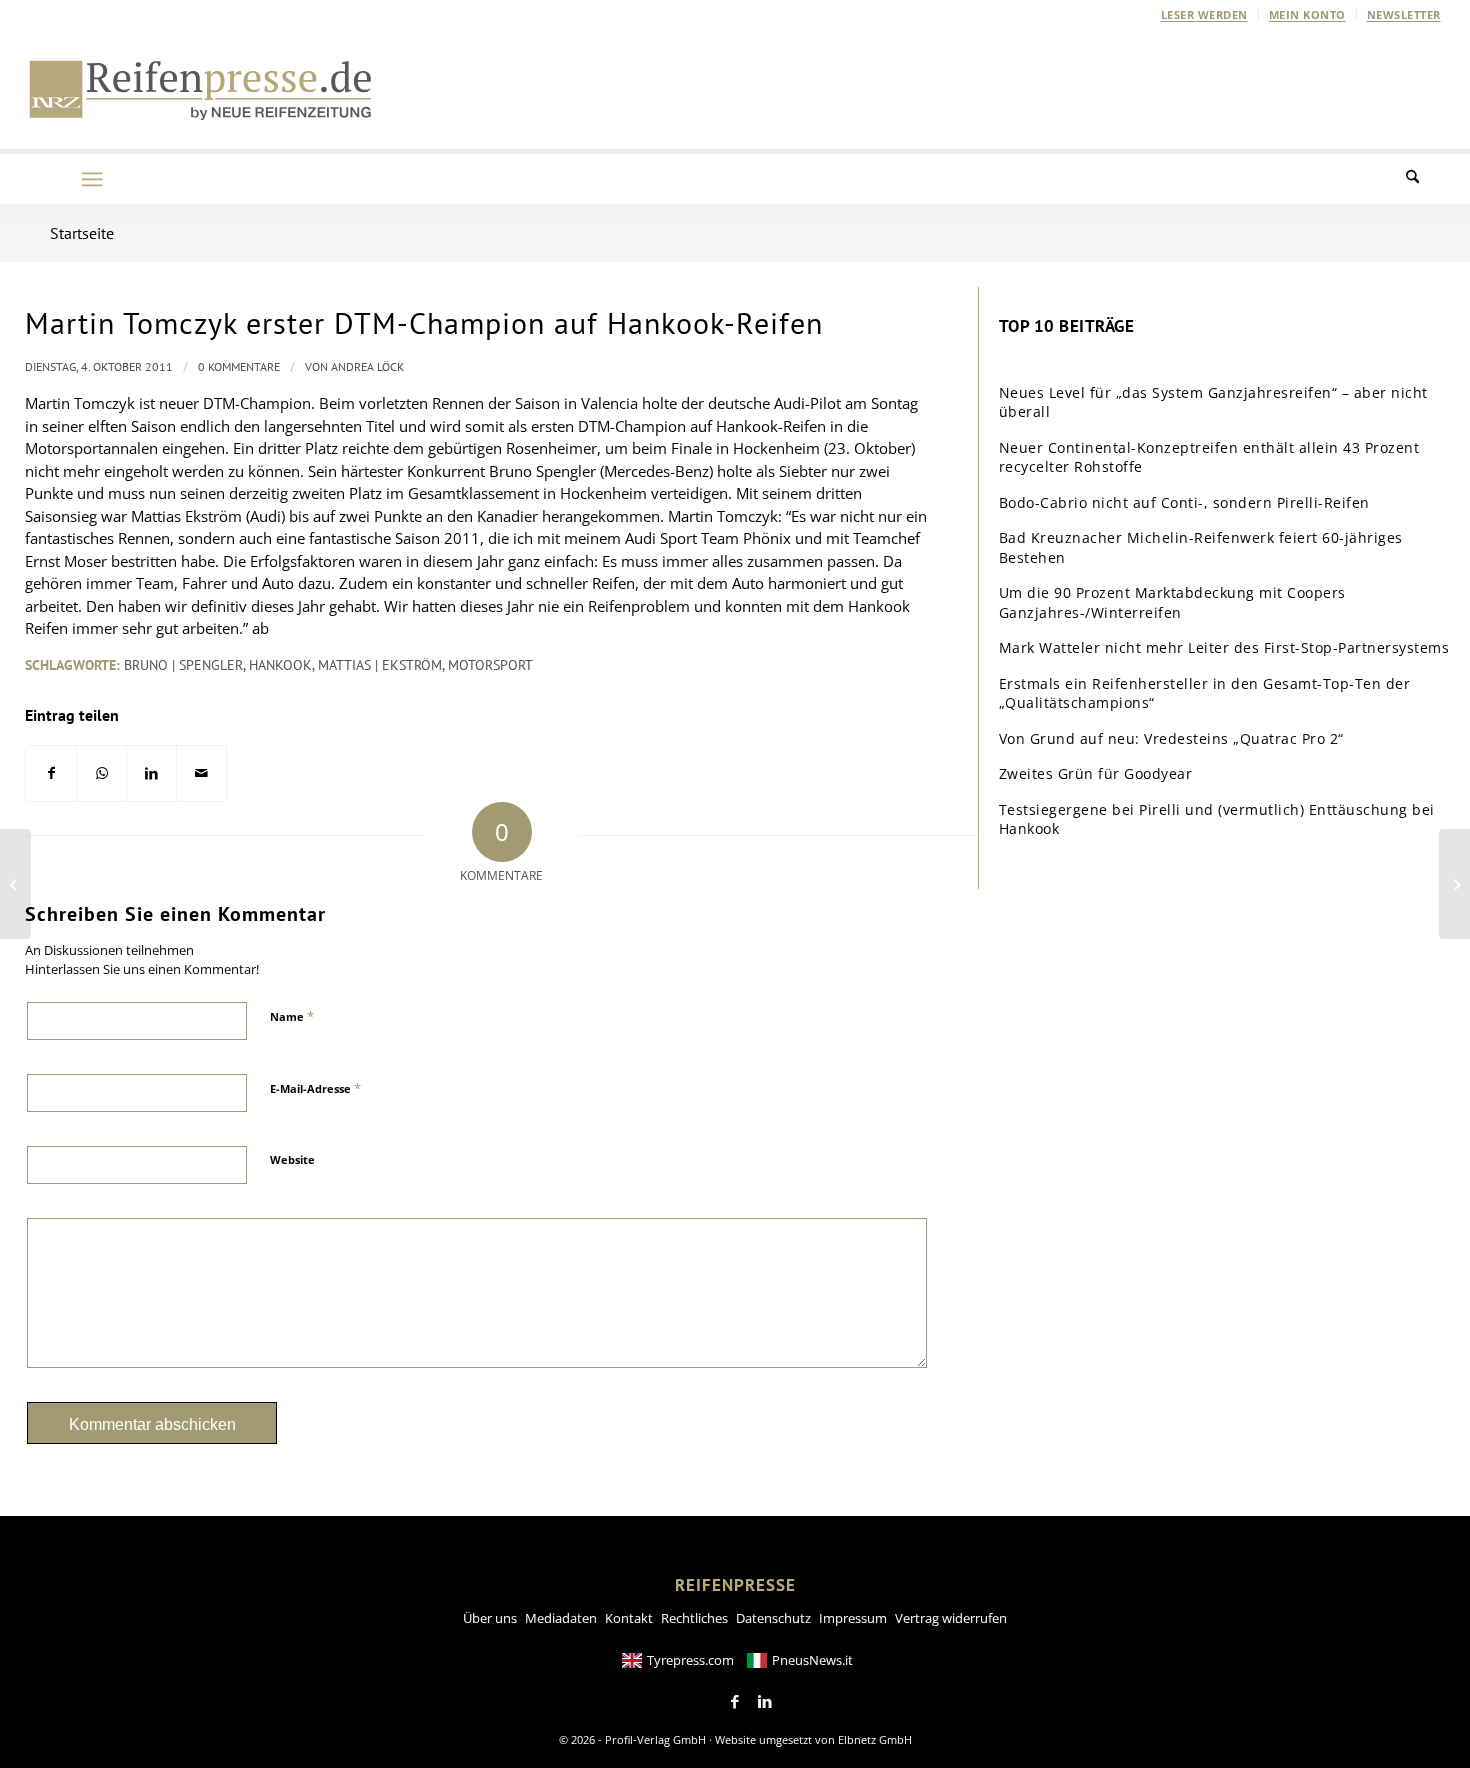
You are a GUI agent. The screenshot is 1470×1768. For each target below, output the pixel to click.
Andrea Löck (367, 366)
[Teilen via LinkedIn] (151, 773)
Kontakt (629, 1618)
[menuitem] (1205, 15)
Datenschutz (773, 1618)
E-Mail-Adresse (315, 1088)
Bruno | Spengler (183, 665)
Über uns (490, 1618)
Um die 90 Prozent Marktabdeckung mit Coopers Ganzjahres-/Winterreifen (1172, 602)
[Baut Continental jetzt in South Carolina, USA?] (15, 884)
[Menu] (92, 179)
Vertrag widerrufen (951, 1618)
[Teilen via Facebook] (51, 773)
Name (292, 1016)
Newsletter (1404, 14)
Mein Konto (1307, 14)
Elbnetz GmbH (875, 1739)
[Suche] (1425, 179)
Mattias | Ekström (380, 665)
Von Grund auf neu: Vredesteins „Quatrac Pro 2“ (1171, 738)
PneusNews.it (812, 1660)
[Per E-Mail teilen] (201, 773)
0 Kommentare (239, 366)
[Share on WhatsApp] (101, 773)
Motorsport (490, 665)
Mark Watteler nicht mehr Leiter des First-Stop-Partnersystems (1224, 647)
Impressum (853, 1618)
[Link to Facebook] (735, 1702)
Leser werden (1204, 14)
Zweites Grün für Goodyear (1096, 773)
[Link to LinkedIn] (765, 1702)
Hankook (280, 665)
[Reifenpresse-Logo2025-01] (201, 89)
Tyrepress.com (690, 1660)
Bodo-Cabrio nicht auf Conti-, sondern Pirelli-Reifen (1184, 502)
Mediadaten (561, 1618)
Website (292, 1159)
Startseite (82, 233)
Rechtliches (694, 1618)
